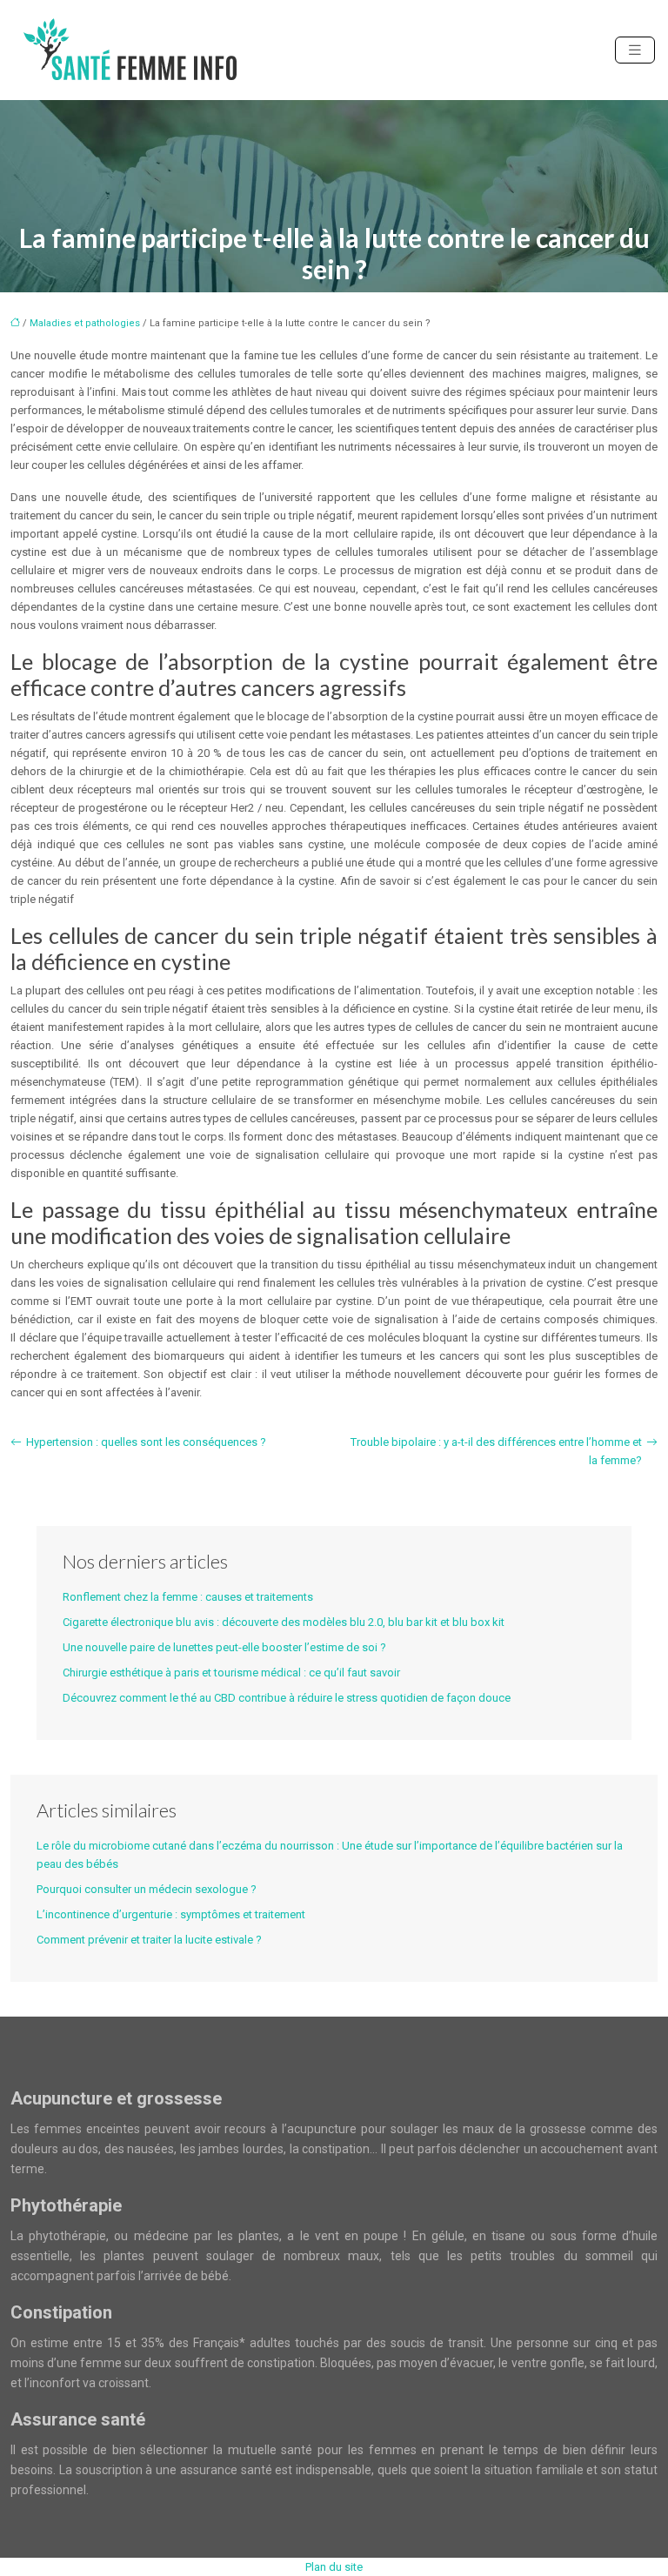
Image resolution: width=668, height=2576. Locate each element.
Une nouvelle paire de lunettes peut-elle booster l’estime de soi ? (224, 1647)
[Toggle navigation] (635, 50)
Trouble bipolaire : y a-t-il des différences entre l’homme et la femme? (496, 1451)
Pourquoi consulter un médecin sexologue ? (147, 1889)
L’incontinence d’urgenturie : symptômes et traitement (171, 1914)
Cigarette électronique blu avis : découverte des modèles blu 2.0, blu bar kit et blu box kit (284, 1622)
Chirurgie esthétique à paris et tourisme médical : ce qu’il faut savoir (231, 1673)
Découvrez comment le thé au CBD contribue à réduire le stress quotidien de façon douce (287, 1698)
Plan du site (334, 2567)
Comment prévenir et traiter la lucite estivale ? (149, 1940)
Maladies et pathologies (85, 323)
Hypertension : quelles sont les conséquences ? (146, 1442)
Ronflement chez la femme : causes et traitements (188, 1597)
